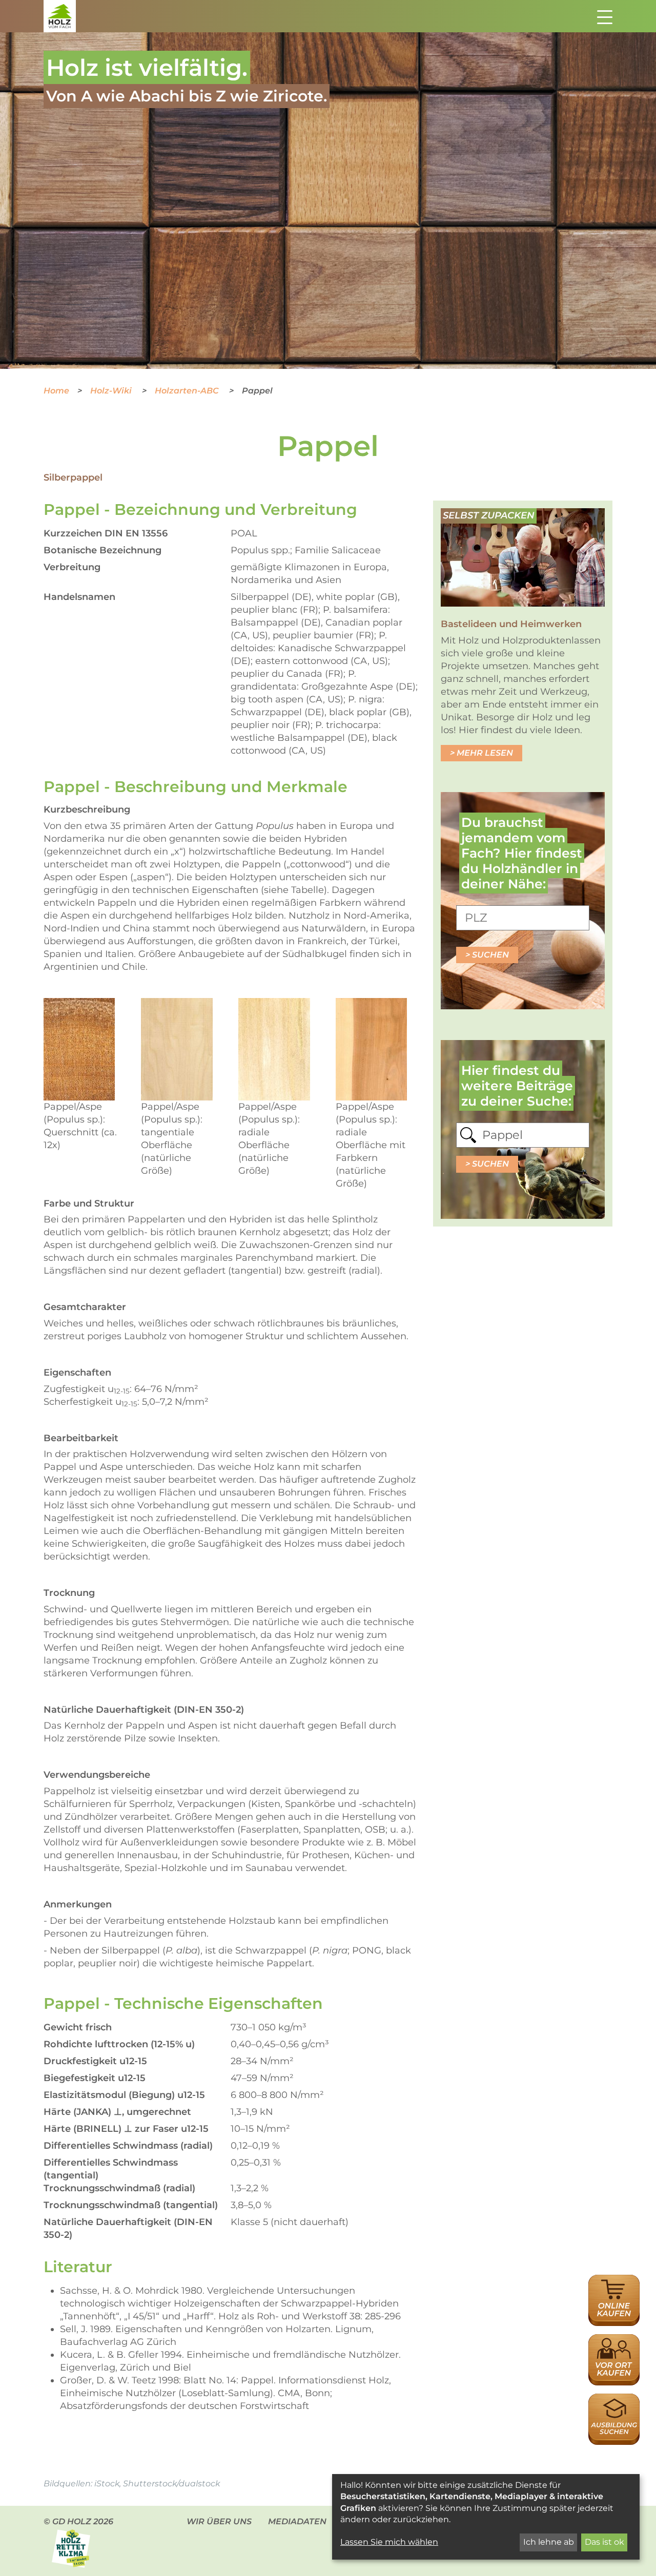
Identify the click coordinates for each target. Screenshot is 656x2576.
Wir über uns (219, 2521)
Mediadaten (297, 2521)
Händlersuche (614, 2340)
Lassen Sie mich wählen (389, 2542)
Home (56, 391)
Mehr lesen (485, 753)
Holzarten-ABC (188, 391)
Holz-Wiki (112, 391)
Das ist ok (604, 2542)
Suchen (490, 955)
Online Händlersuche (614, 2286)
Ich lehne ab (549, 2542)
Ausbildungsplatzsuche (614, 2399)
